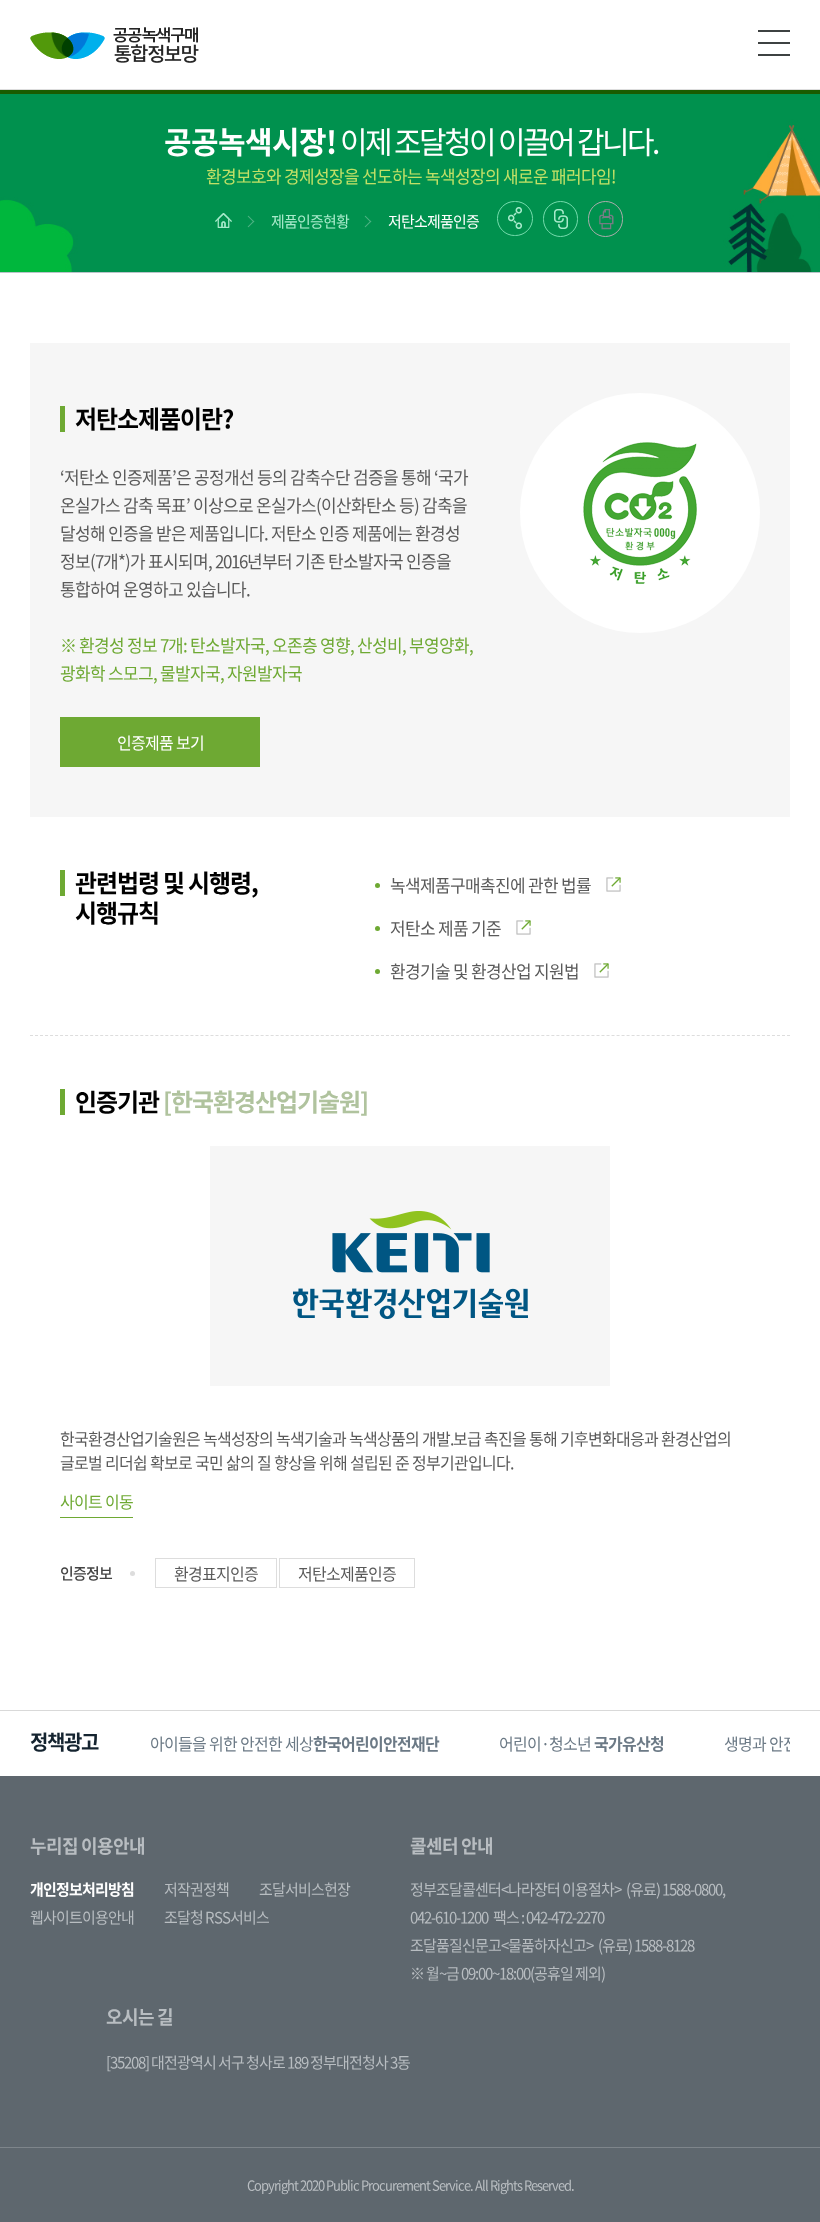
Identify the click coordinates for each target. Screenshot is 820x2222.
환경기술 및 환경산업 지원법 (484, 970)
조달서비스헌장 (304, 1889)
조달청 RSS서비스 (216, 1917)
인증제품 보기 (160, 742)
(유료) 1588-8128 (646, 1945)
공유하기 (515, 218)
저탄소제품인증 (433, 221)
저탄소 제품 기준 (445, 927)
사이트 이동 (96, 1501)
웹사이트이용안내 (82, 1917)
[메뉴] (774, 43)
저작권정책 (196, 1889)
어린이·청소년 (581, 1743)
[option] (294, 1743)
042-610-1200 (449, 1917)
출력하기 (605, 219)
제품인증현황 (310, 221)
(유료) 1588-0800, (675, 1889)
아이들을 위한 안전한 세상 (294, 1743)
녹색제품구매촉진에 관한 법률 (490, 884)
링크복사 (560, 219)
